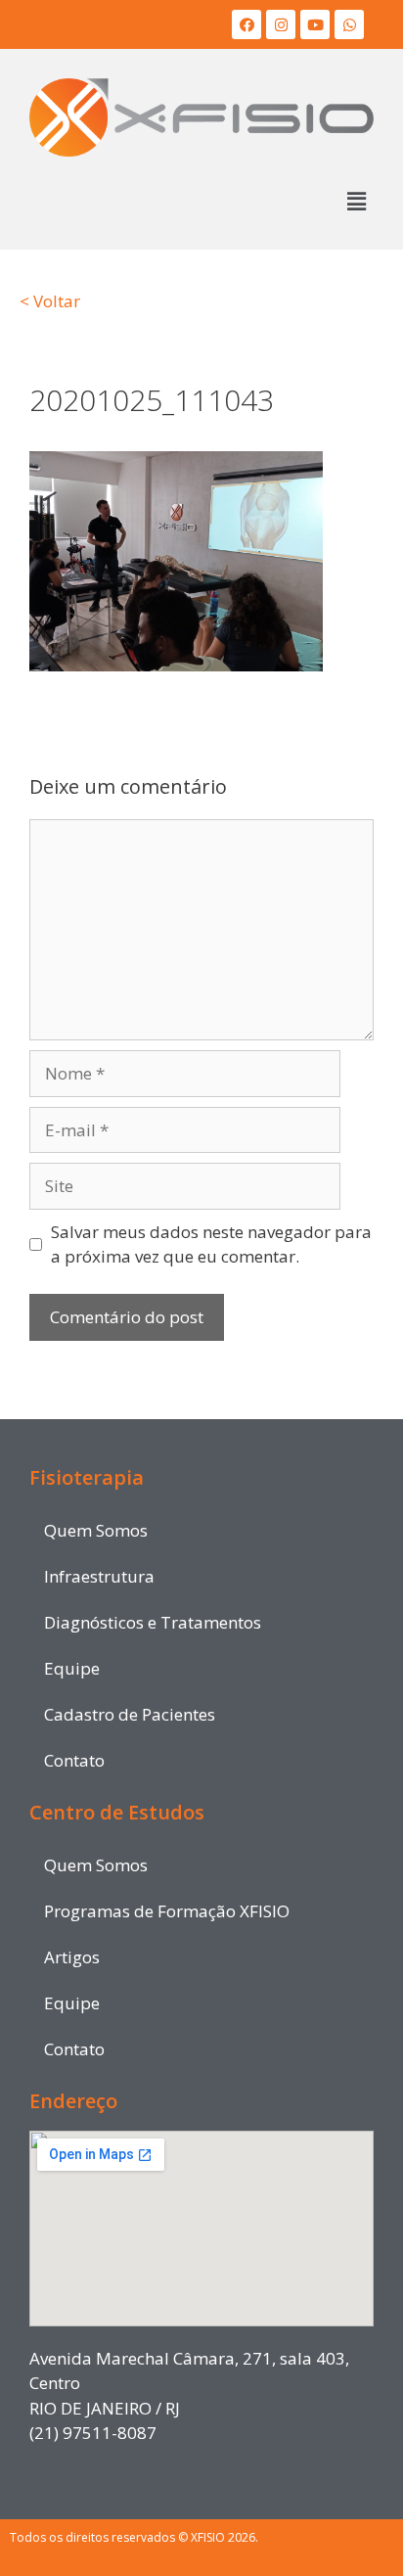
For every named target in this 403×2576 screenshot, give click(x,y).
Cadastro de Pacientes (130, 1714)
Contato (74, 1760)
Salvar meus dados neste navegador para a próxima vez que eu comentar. (211, 1244)
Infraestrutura (99, 1576)
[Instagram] (281, 24)
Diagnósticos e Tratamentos (153, 1622)
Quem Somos (96, 1530)
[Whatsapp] (349, 24)
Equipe (72, 1668)
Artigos (72, 1957)
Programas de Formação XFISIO (167, 1911)
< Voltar (50, 301)
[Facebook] (246, 24)
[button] (357, 202)
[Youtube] (315, 24)
